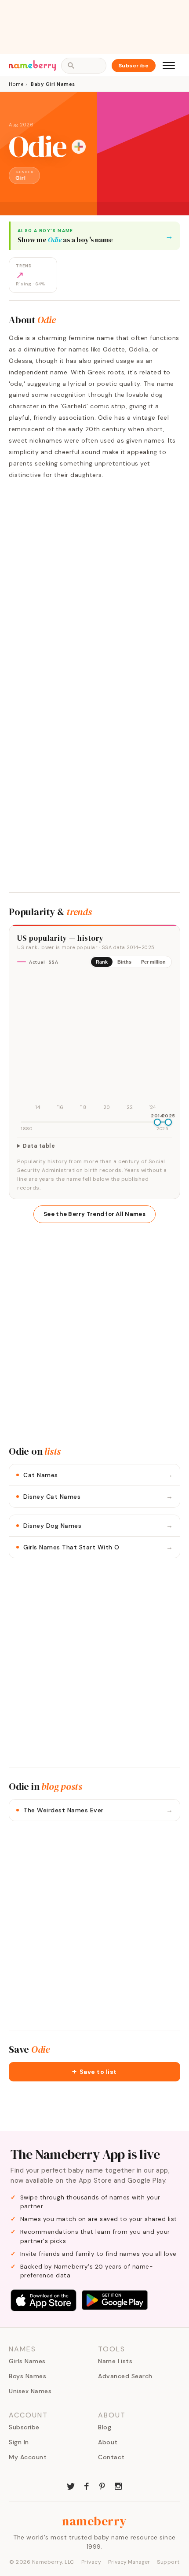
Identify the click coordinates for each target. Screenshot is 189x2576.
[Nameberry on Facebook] (87, 2485)
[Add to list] (79, 147)
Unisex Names (30, 2391)
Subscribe (134, 66)
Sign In (19, 2442)
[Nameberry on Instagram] (118, 2485)
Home (16, 84)
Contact (111, 2457)
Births (124, 962)
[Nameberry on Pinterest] (102, 2485)
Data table (39, 1146)
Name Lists (115, 2361)
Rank (102, 962)
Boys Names (27, 2376)
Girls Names (27, 2361)
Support (168, 2562)
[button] (94, 2072)
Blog (105, 2427)
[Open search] (84, 66)
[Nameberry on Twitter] (71, 2485)
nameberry (94, 2521)
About (108, 2442)
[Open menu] (169, 66)
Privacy (91, 2562)
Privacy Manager (129, 2562)
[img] (94, 1044)
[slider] (157, 1122)
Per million (153, 962)
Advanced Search (125, 2376)
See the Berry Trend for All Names (94, 1214)
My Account (28, 2457)
